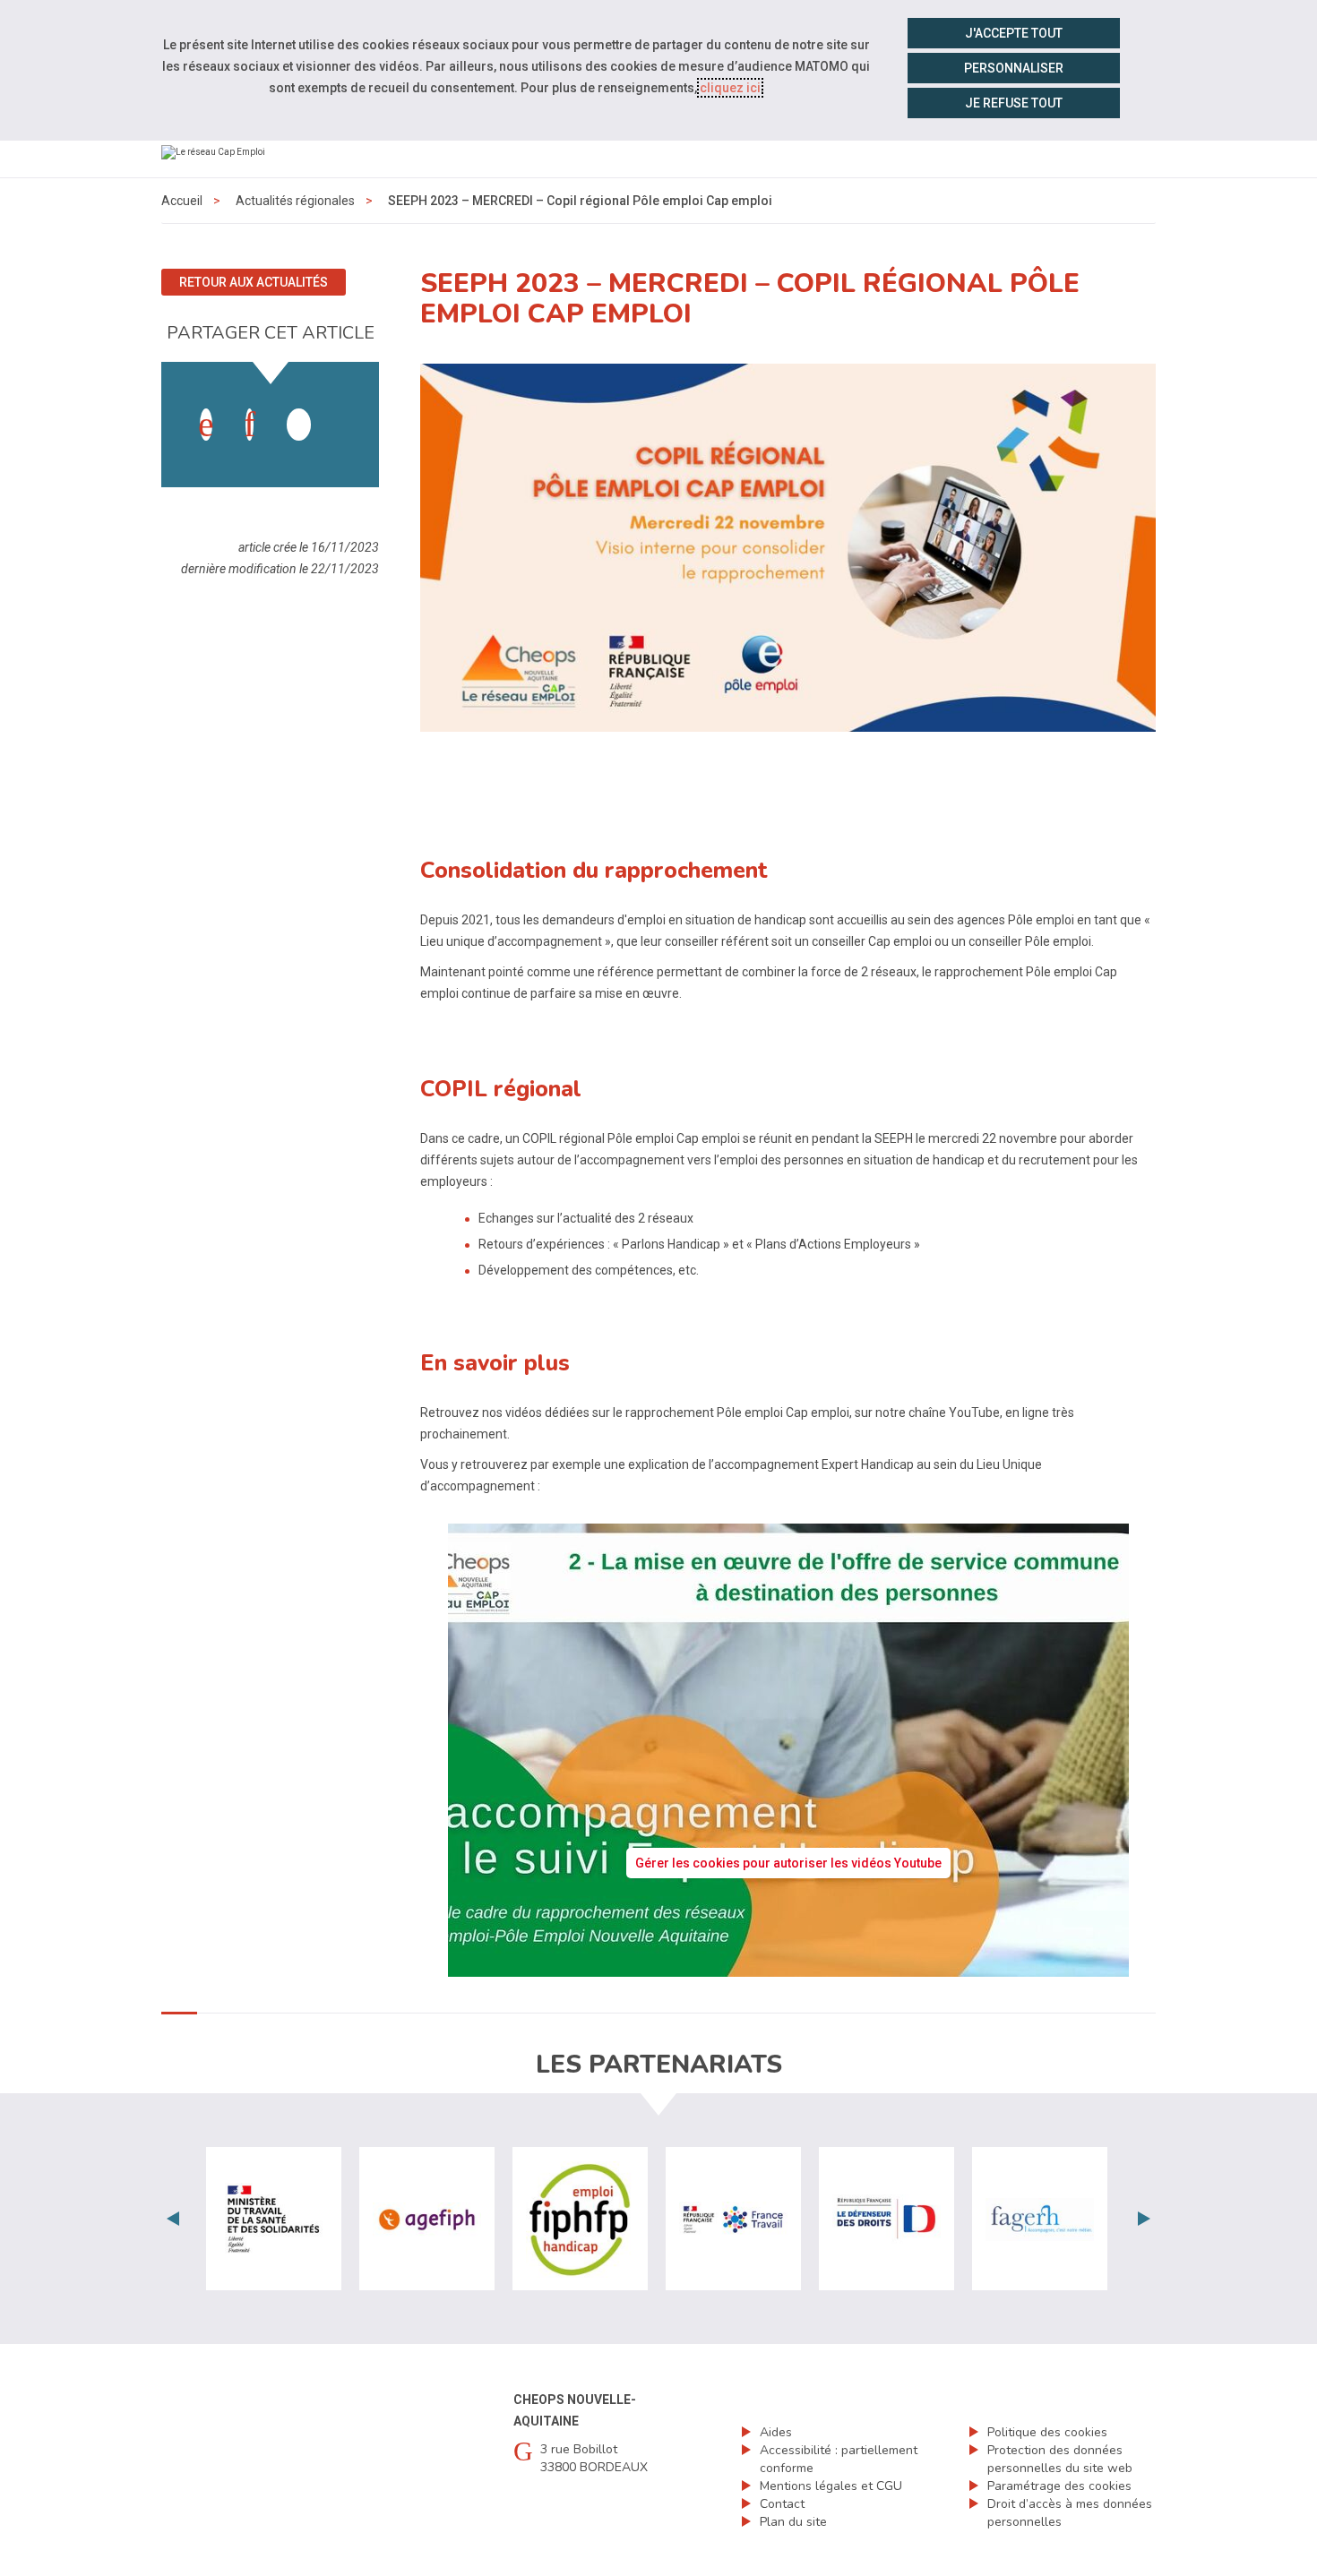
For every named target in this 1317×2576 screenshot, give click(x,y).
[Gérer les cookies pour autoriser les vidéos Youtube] (788, 1966)
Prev (173, 2219)
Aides (776, 2432)
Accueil (182, 201)
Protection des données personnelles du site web (1060, 2459)
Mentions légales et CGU (831, 2486)
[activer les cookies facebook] (206, 425)
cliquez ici (730, 88)
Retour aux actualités (254, 282)
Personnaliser (1014, 68)
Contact (782, 2504)
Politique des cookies (1047, 2432)
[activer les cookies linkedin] (250, 425)
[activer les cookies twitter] (299, 425)
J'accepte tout (1014, 33)
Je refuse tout (1014, 103)
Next (1144, 2219)
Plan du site (793, 2522)
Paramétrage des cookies (1059, 2486)
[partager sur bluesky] (342, 407)
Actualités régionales (295, 201)
